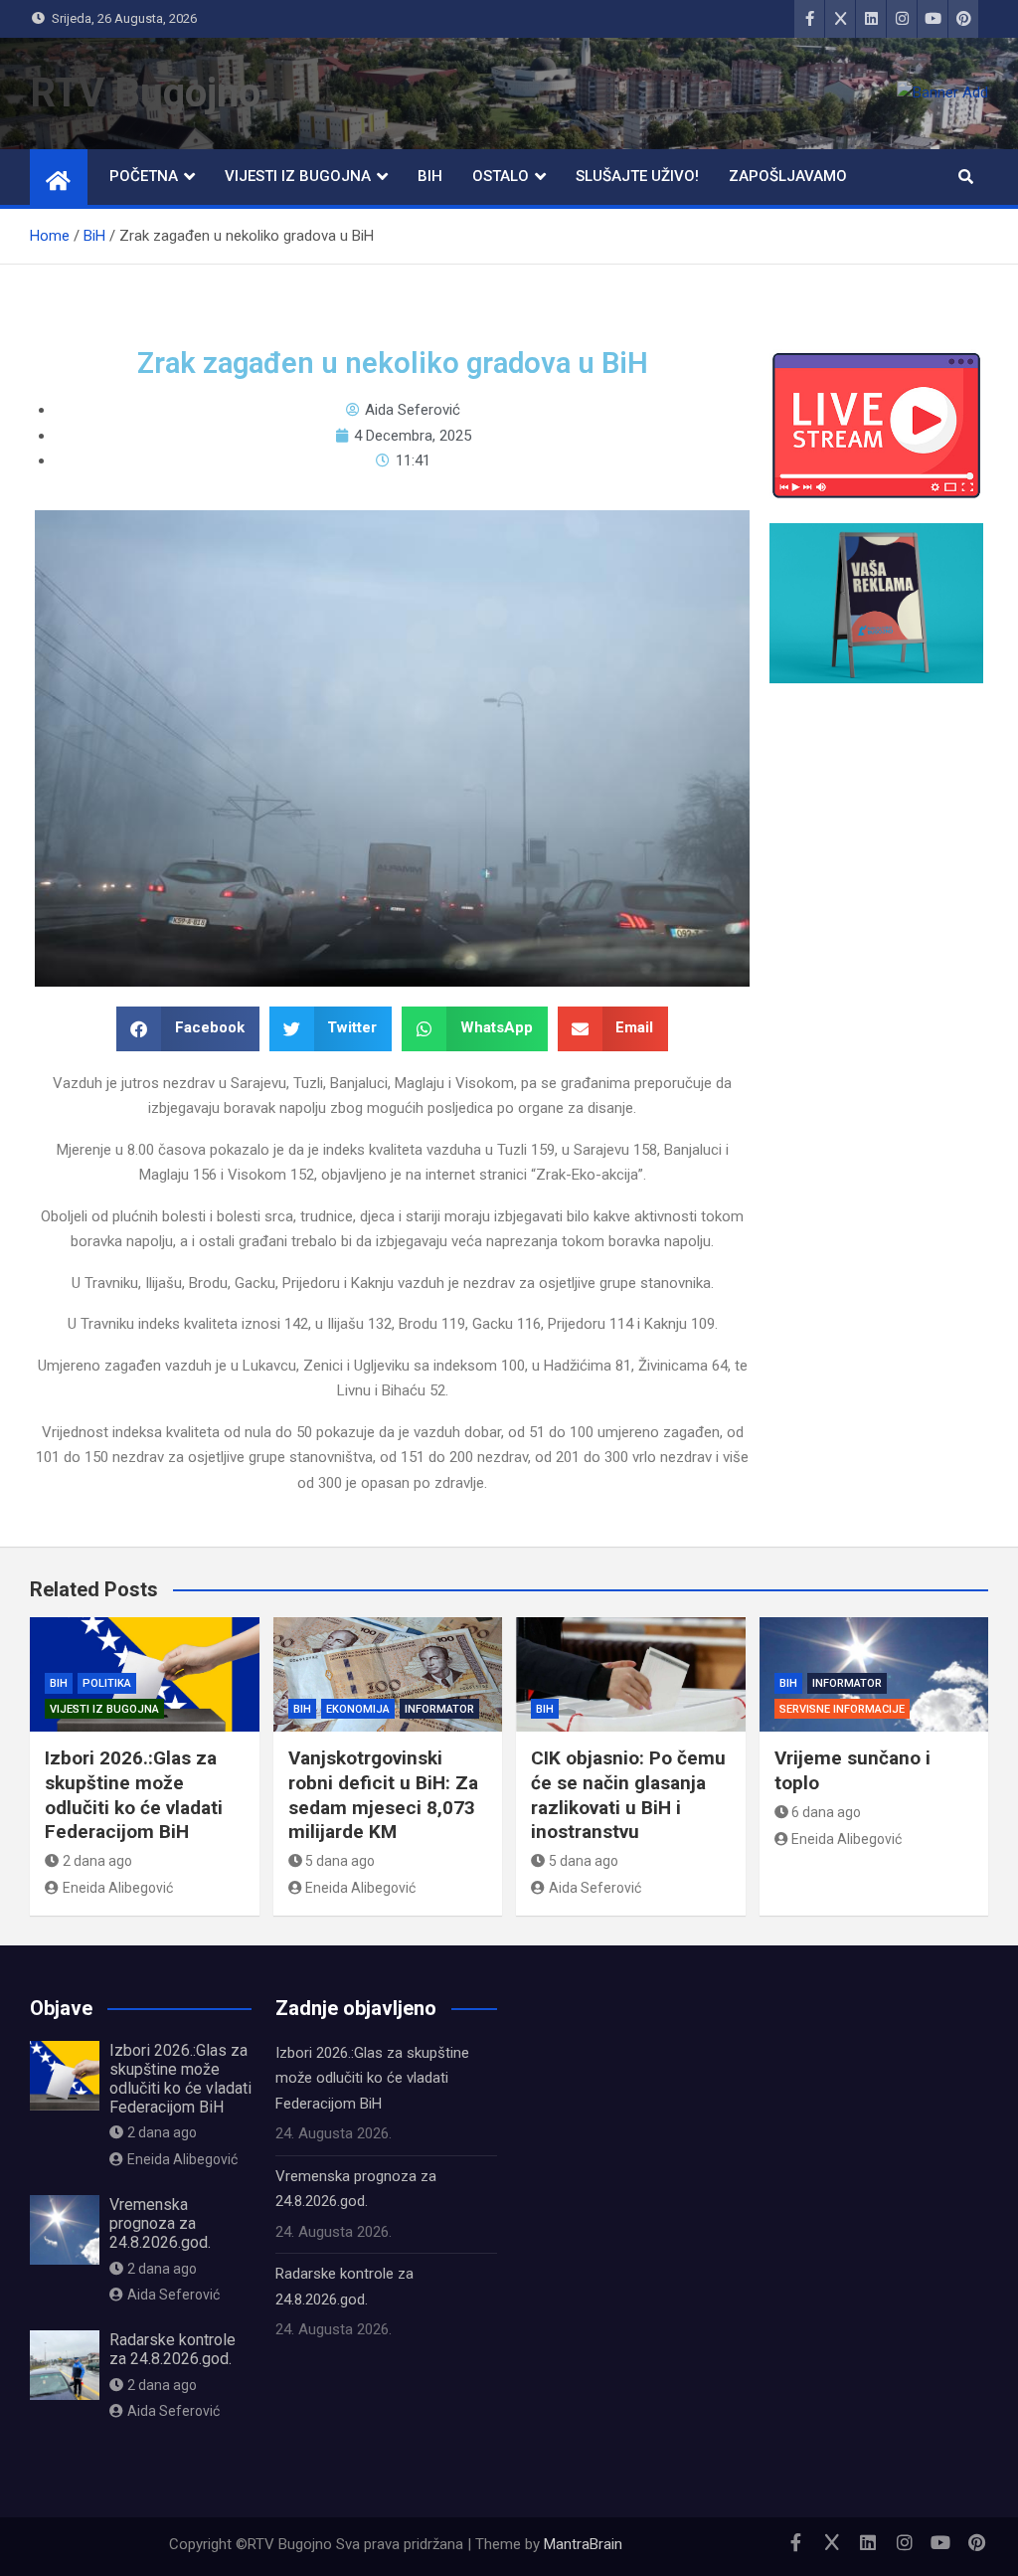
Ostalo (501, 176)
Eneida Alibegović (118, 1888)
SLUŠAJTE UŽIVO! (637, 176)
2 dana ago (97, 1861)
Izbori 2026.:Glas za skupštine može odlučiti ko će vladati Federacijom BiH (134, 1795)
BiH (430, 176)
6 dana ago (826, 1812)
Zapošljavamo (788, 176)
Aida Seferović (595, 1888)
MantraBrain (583, 2544)
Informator (439, 1709)
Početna (144, 176)
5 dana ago (340, 1861)
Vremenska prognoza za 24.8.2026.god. (160, 2223)
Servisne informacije (842, 1709)
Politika (107, 1683)
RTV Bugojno (145, 93)
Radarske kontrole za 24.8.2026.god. (172, 2349)
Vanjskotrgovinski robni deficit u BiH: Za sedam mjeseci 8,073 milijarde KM (383, 1795)
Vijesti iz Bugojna (298, 176)
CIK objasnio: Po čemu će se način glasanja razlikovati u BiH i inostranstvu (628, 1795)
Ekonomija (358, 1709)
